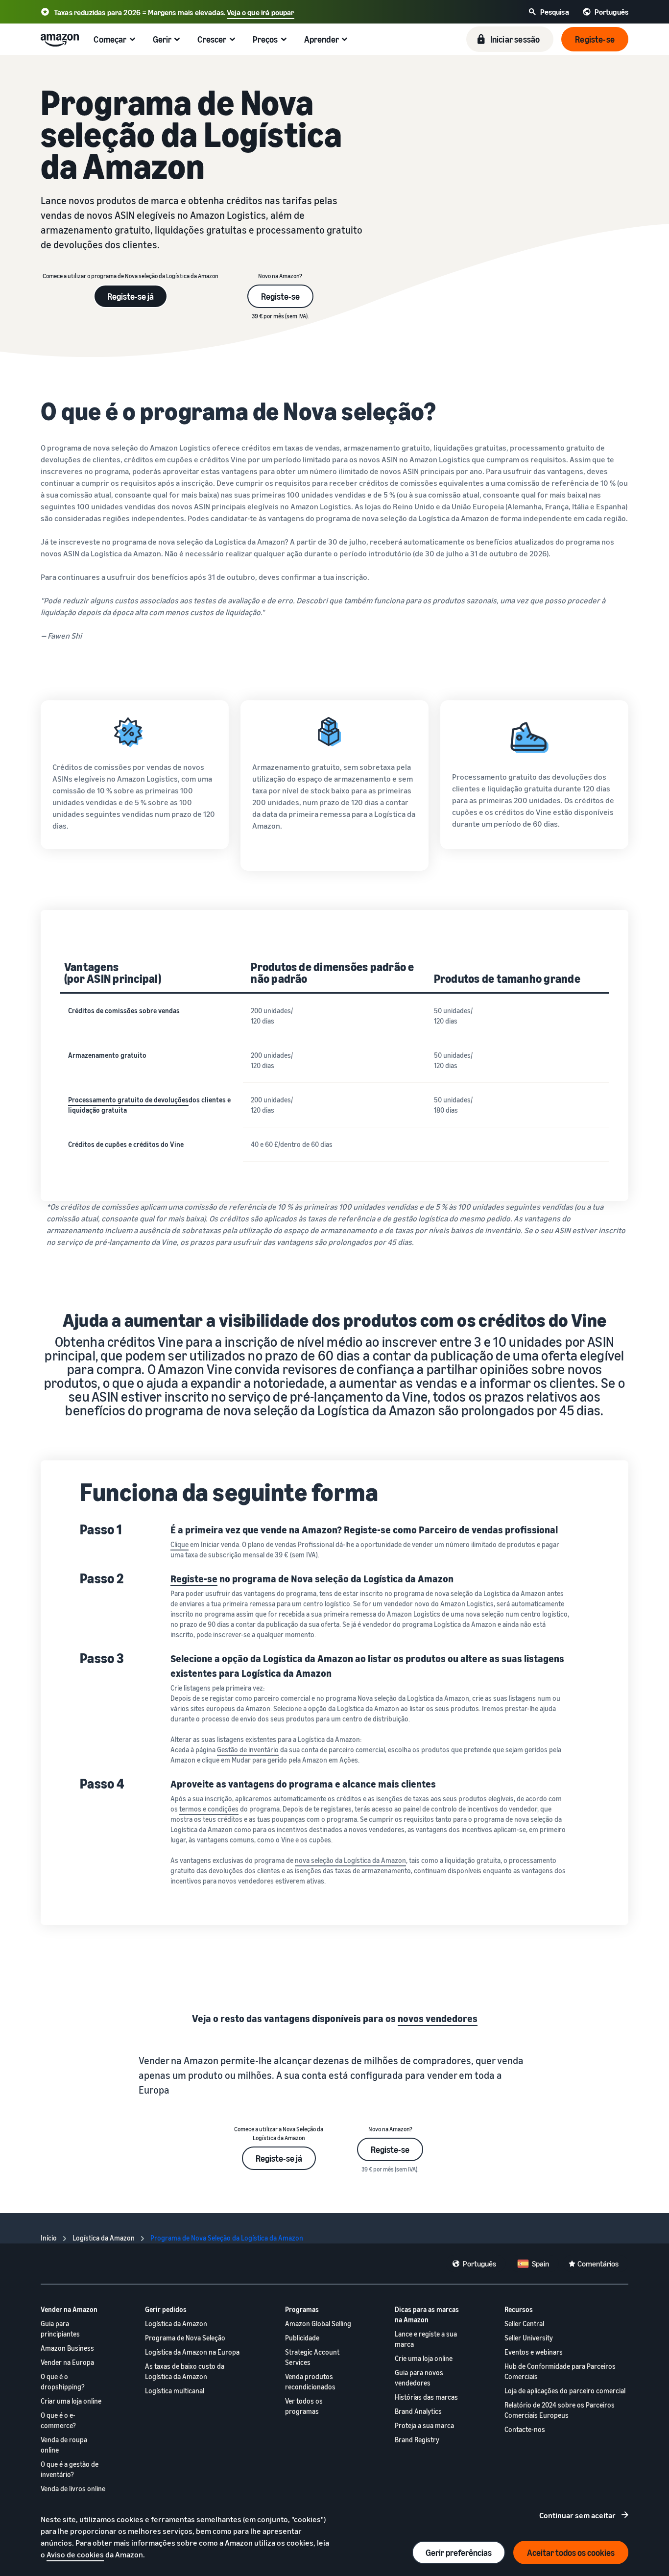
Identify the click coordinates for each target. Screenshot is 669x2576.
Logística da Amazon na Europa (192, 2352)
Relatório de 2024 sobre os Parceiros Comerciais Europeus (560, 2410)
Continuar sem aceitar (577, 2515)
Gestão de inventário (248, 1750)
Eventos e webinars (534, 2352)
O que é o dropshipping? (63, 2382)
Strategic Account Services (312, 2357)
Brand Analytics (418, 2411)
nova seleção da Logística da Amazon (350, 1860)
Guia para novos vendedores (419, 2378)
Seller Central (524, 2324)
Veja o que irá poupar (260, 12)
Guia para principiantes (60, 2329)
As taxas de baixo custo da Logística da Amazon (185, 2371)
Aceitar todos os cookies (571, 2552)
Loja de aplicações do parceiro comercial (565, 2391)
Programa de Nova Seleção (185, 2338)
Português (479, 2264)
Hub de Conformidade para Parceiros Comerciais (560, 2371)
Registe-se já (131, 296)
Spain (540, 2264)
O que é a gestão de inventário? (70, 2469)
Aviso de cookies (75, 2554)
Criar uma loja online (71, 2401)
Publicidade (302, 2338)
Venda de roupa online (64, 2445)
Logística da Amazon (176, 2324)
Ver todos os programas (304, 2406)
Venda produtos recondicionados (310, 2382)
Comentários (598, 2264)
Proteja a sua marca (424, 2425)
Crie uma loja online (424, 2358)
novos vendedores (438, 2018)
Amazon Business (67, 2348)
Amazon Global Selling (318, 2324)
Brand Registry (417, 2440)
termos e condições (209, 1809)
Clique (179, 1544)
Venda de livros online (73, 2489)
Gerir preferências (459, 2552)
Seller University (529, 2338)
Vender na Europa (67, 2362)
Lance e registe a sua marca (426, 2339)
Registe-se (280, 296)
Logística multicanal (175, 2391)
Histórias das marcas (426, 2397)
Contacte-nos (525, 2429)
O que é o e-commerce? (58, 2420)
